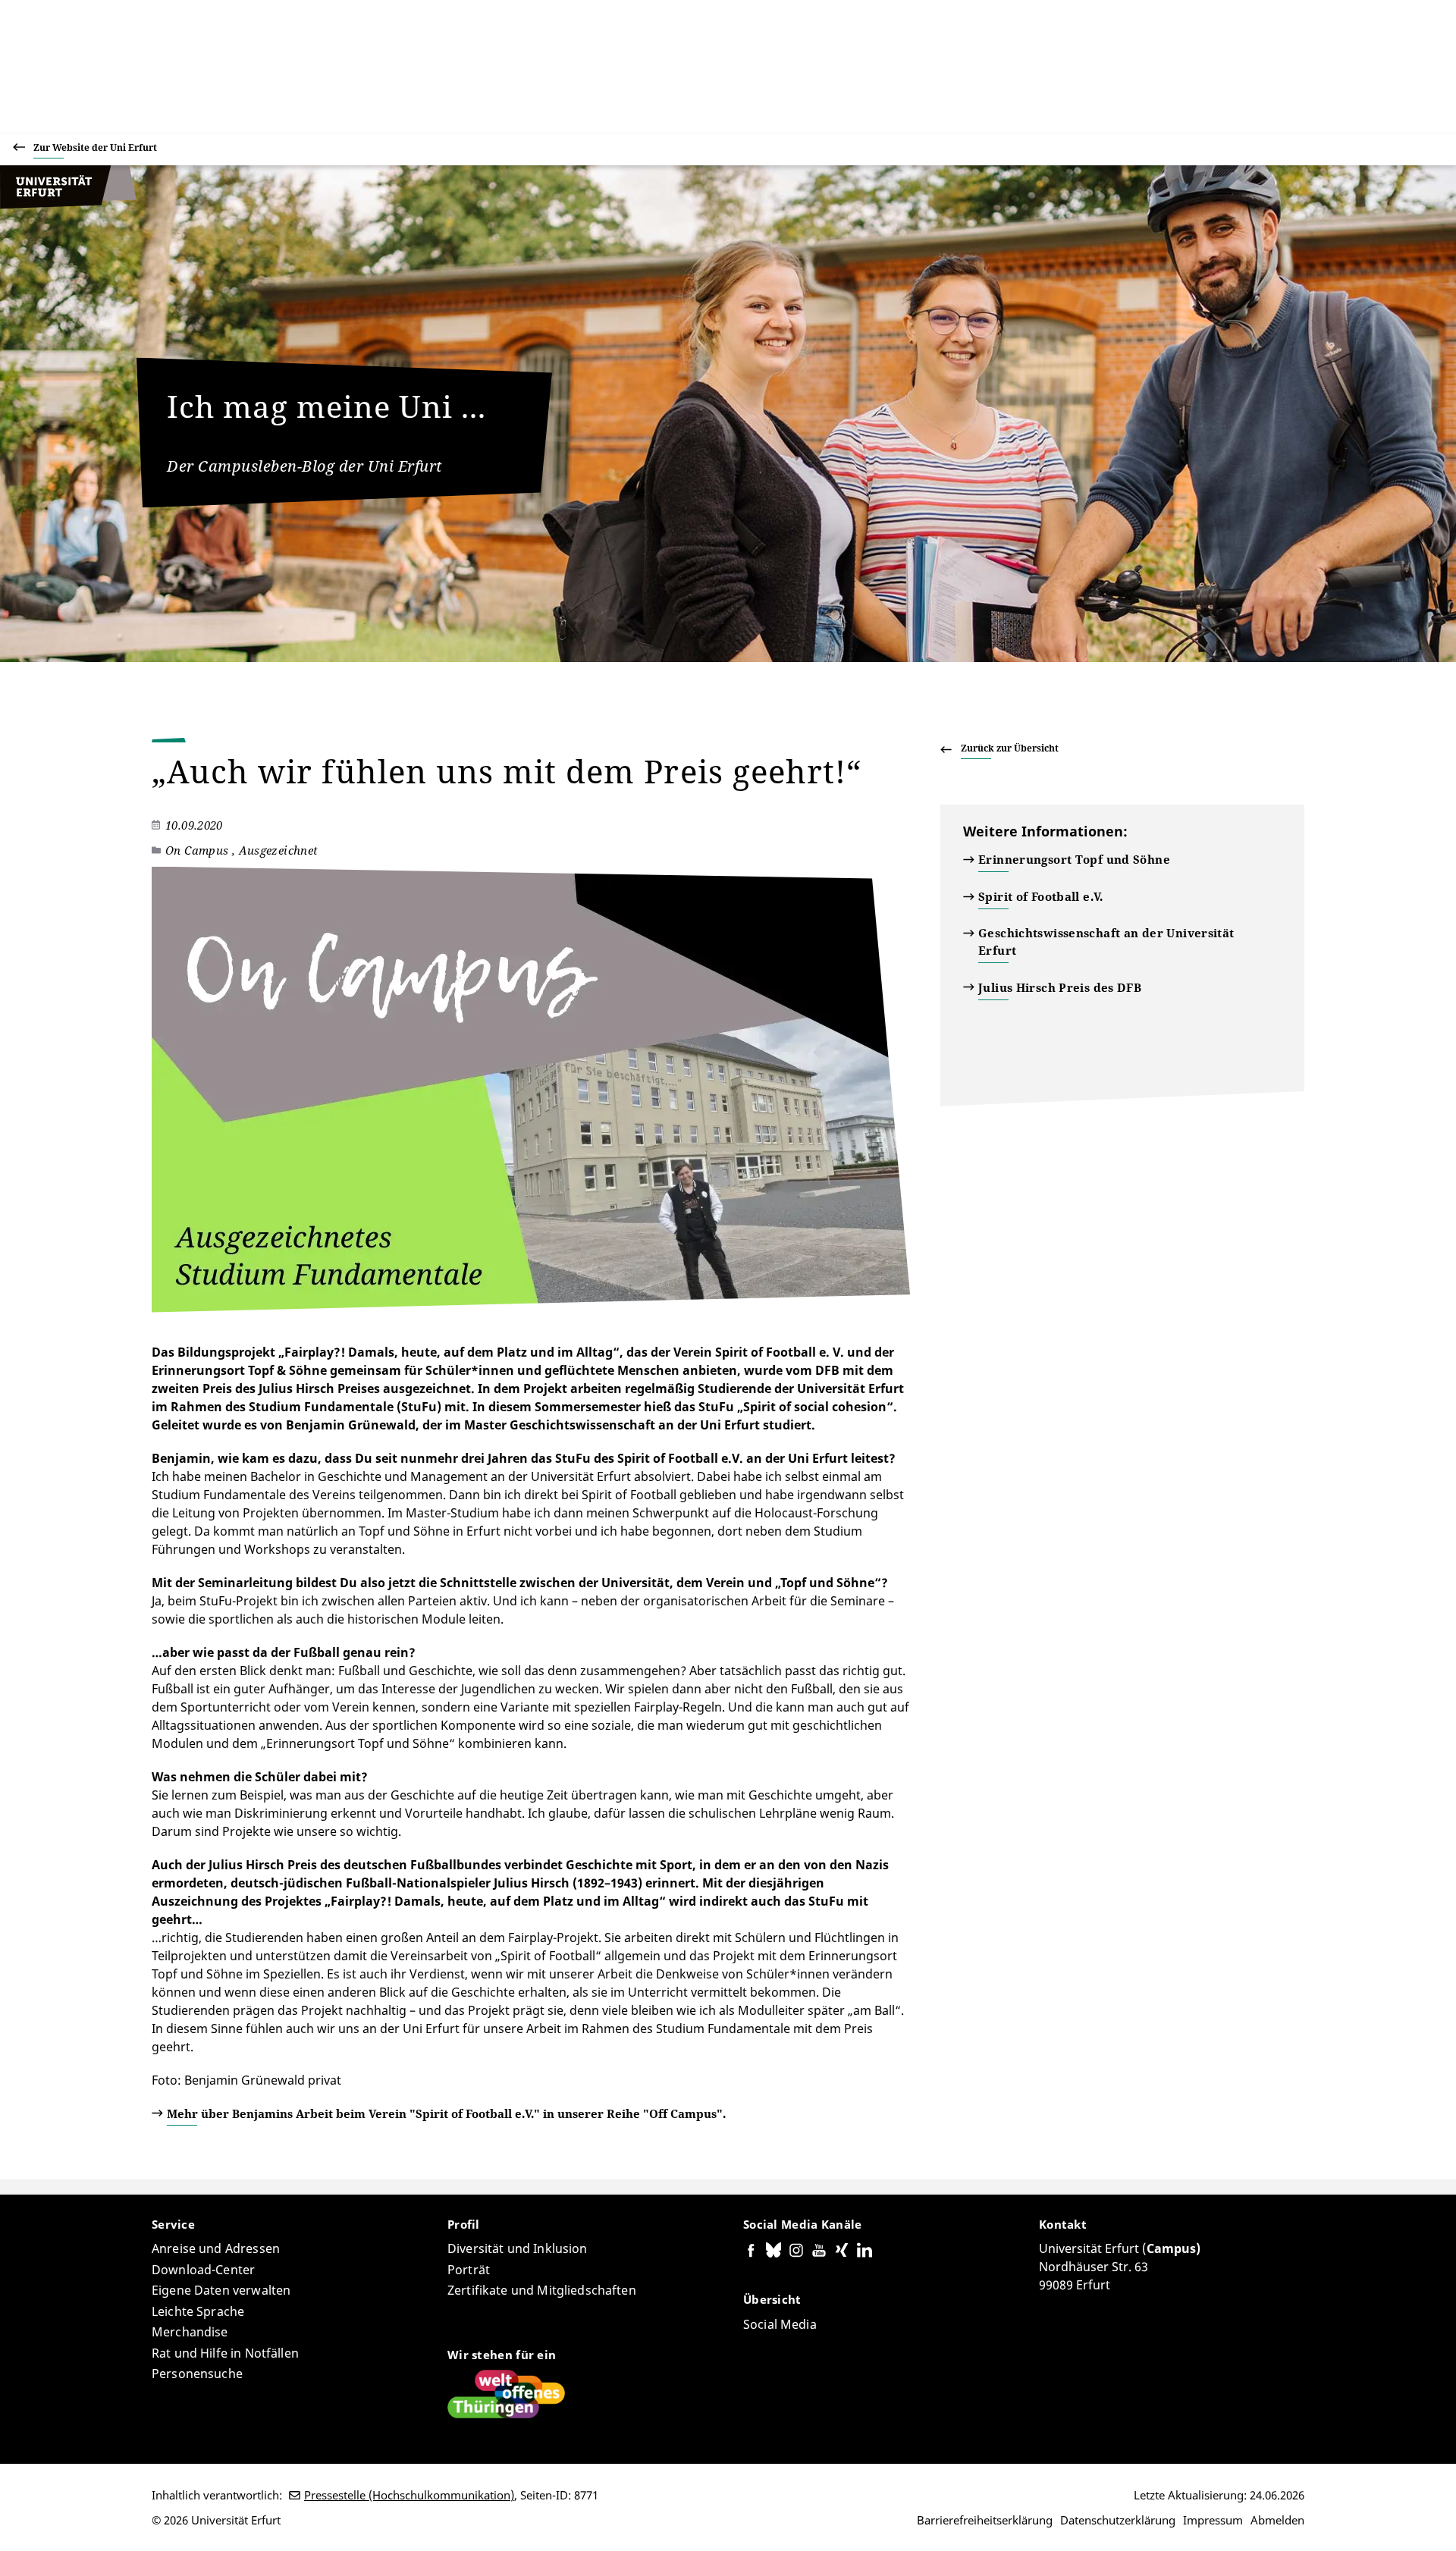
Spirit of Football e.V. (1041, 896)
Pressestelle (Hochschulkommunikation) (409, 2495)
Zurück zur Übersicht (1010, 748)
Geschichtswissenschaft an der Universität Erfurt (1106, 941)
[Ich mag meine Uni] (68, 205)
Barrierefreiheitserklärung (985, 2520)
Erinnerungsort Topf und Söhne (1074, 859)
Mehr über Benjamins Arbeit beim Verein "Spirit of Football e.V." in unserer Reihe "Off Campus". (446, 2113)
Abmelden (1277, 2520)
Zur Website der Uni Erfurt (95, 147)
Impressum (1213, 2520)
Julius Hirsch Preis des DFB (1060, 987)
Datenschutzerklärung (1118, 2520)
